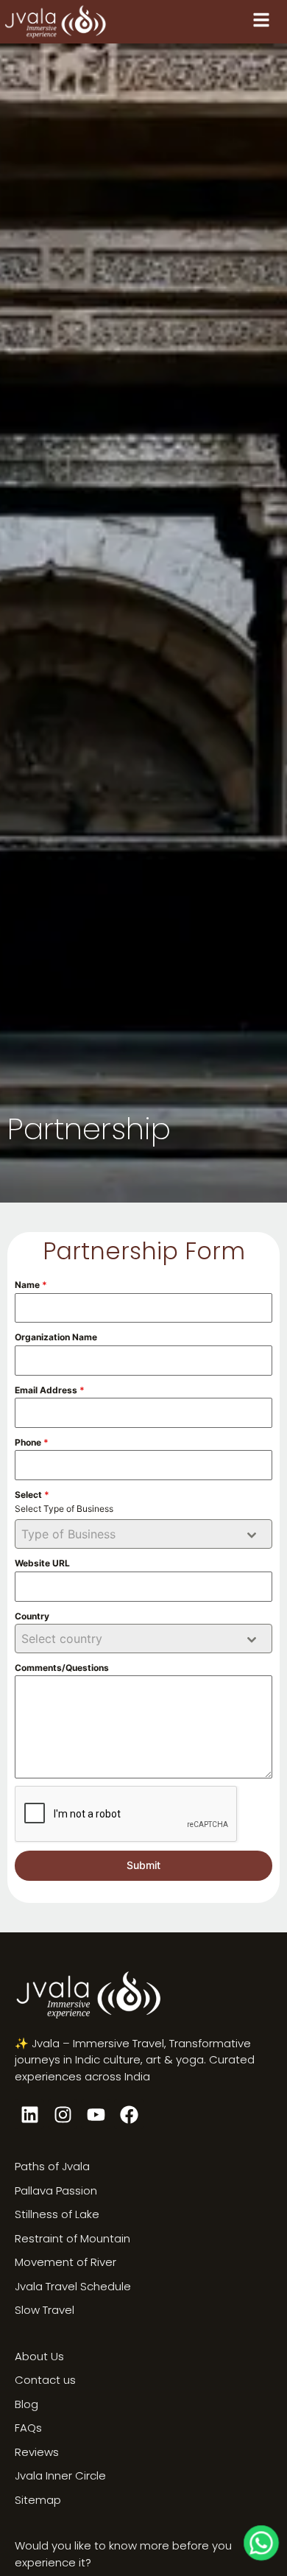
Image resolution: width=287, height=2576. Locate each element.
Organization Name (56, 1337)
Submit (143, 1865)
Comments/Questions (62, 1668)
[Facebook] (129, 2114)
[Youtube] (96, 2114)
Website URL (42, 1563)
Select (32, 1495)
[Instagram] (63, 2114)
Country (32, 1616)
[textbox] (130, 1534)
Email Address (50, 1390)
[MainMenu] (261, 20)
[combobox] (143, 1534)
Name (31, 1285)
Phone (32, 1442)
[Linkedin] (29, 2114)
